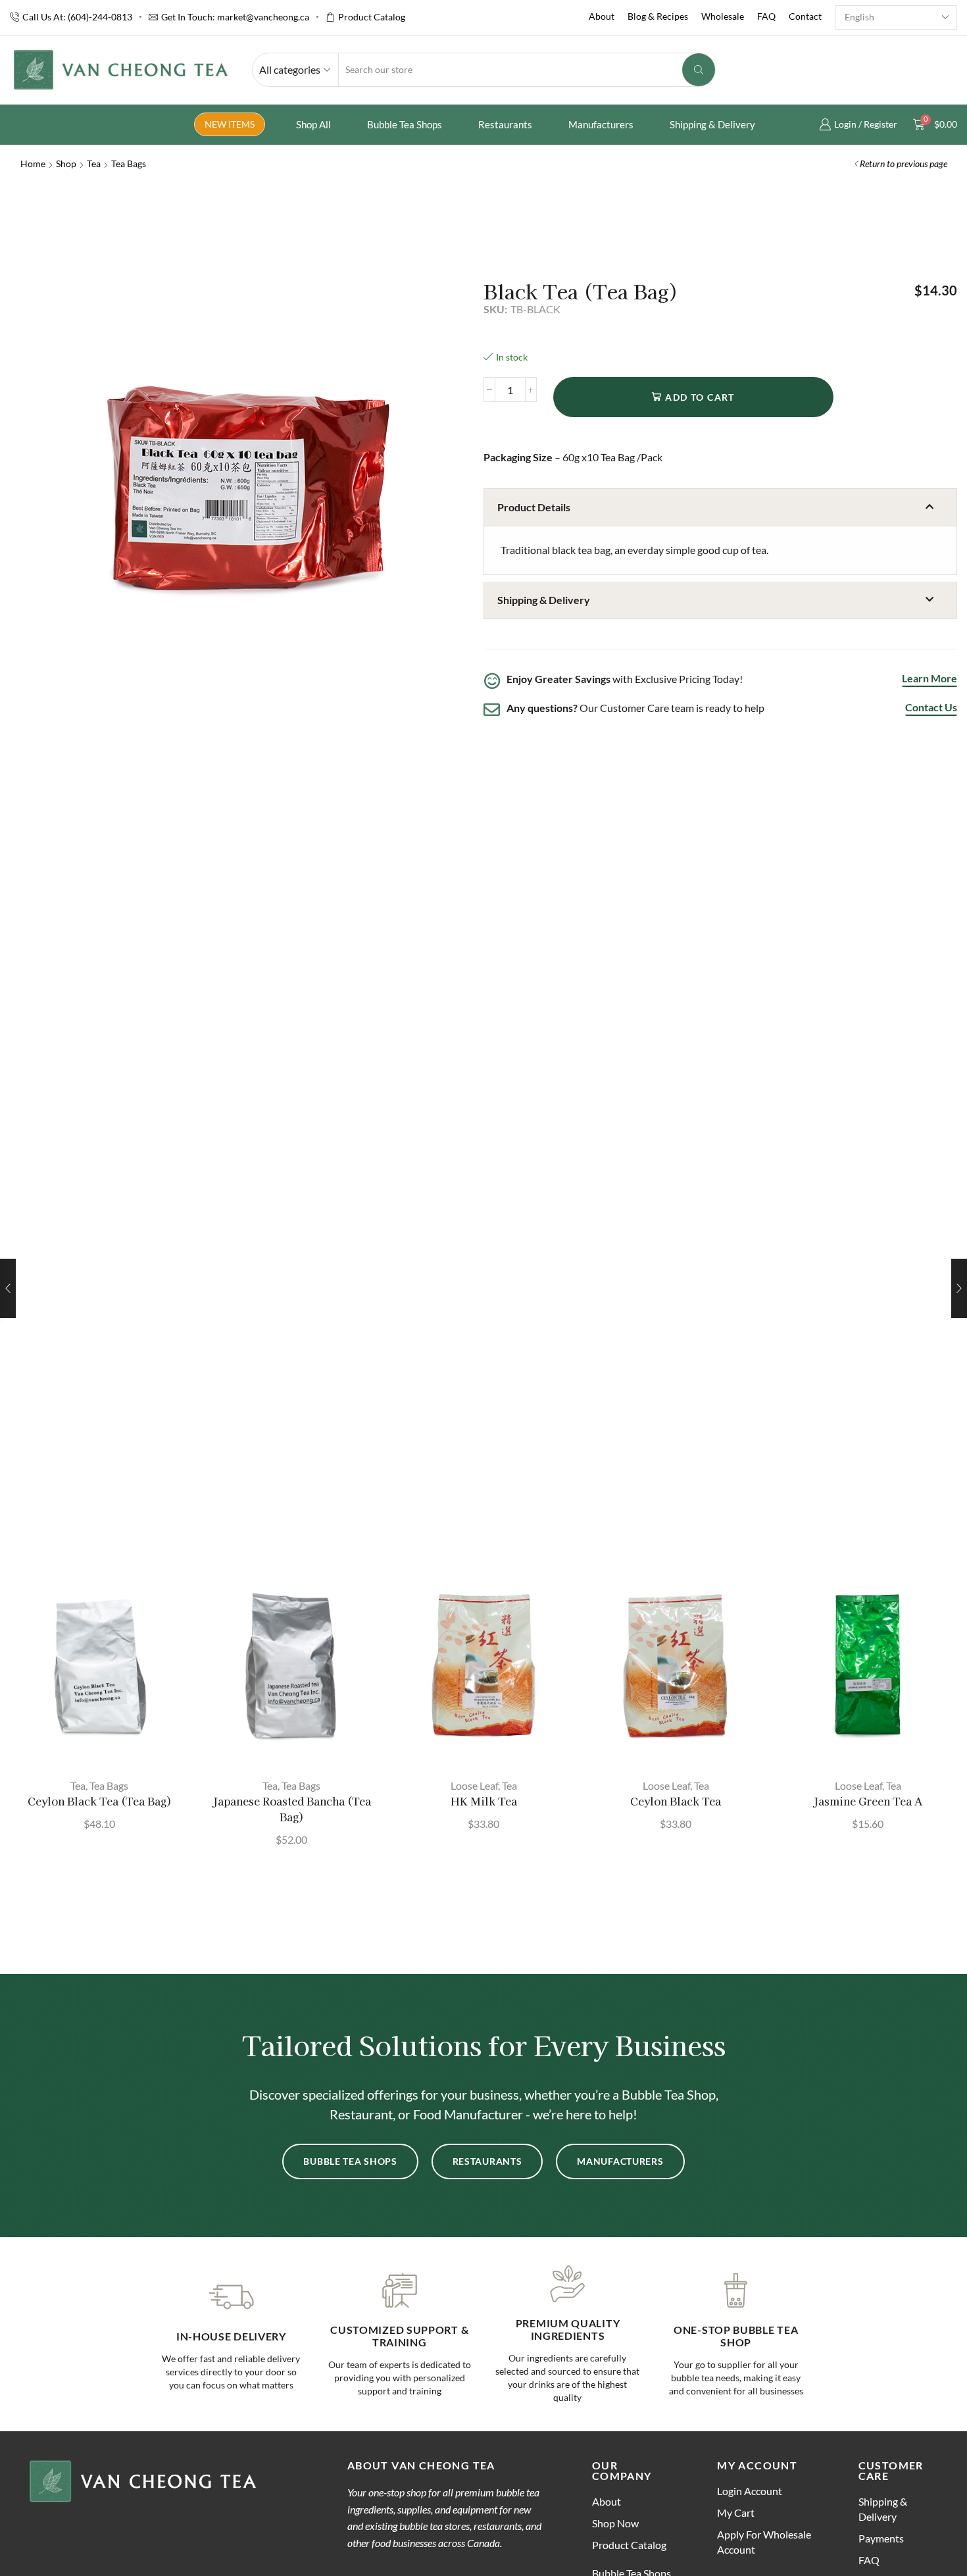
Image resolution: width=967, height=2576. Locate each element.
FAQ (766, 16)
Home (33, 164)
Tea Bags (129, 164)
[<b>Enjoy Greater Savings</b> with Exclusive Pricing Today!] (492, 681)
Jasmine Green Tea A (868, 1801)
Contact (805, 16)
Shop (66, 164)
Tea (94, 164)
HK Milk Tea (484, 1801)
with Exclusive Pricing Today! (625, 679)
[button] (720, 507)
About (602, 16)
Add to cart (700, 397)
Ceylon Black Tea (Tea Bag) (100, 1801)
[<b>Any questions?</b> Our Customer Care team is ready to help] (492, 710)
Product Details (534, 507)
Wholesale (723, 16)
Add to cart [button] (106, 1746)
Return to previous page (904, 164)
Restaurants (505, 124)
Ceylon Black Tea (676, 1801)
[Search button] (699, 70)
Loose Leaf (474, 1785)
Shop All (313, 124)
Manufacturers (601, 124)
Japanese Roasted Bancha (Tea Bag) (292, 1809)
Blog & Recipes (658, 16)
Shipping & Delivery (712, 124)
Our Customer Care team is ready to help (635, 708)
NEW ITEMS (230, 124)
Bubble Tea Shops (405, 124)
